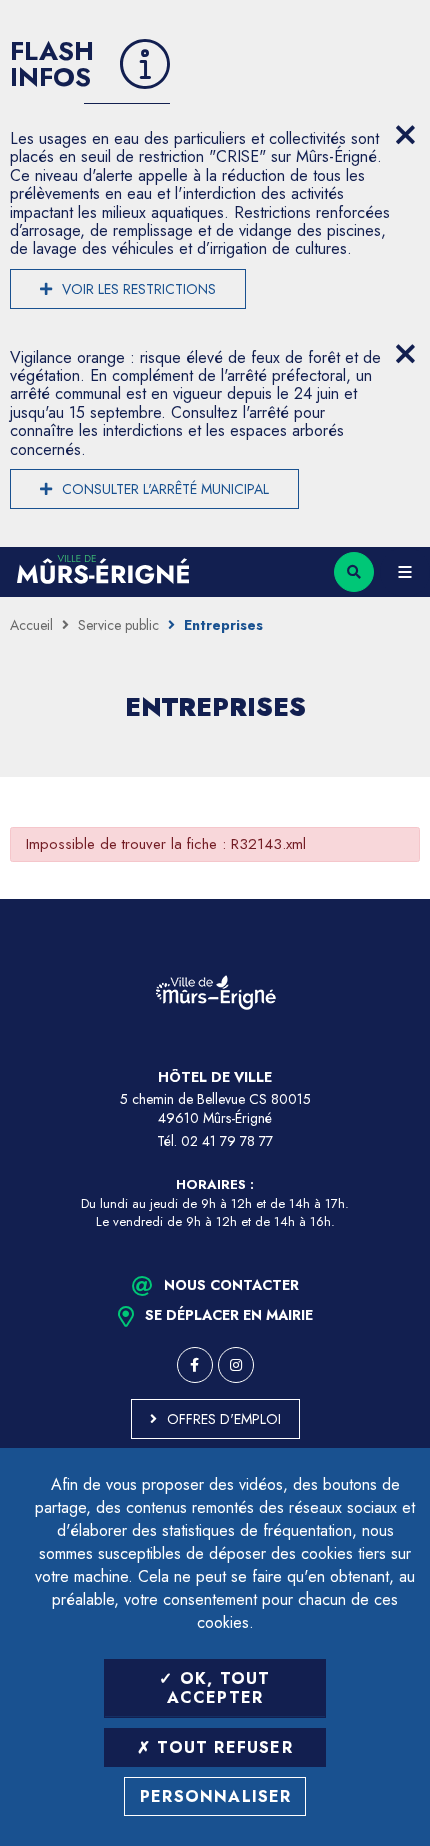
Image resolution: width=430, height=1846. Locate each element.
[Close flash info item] (405, 135)
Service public (118, 625)
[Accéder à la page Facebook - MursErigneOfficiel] (195, 1365)
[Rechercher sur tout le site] (354, 572)
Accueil (31, 625)
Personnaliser (216, 1796)
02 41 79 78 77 (227, 1141)
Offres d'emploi (224, 1419)
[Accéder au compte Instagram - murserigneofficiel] (236, 1365)
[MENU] (405, 572)
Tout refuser (222, 1747)
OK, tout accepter (219, 1688)
